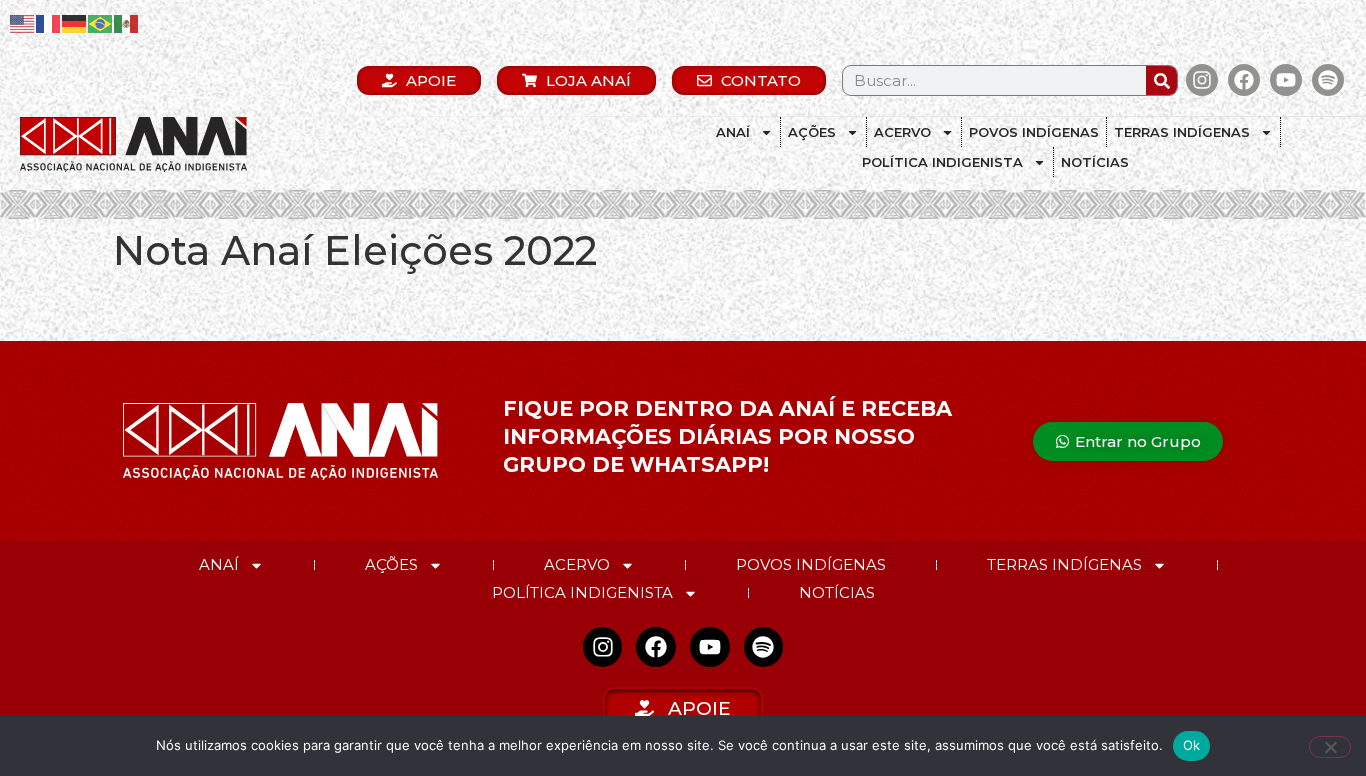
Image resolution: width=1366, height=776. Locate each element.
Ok (1192, 745)
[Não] (1330, 747)
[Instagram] (1202, 80)
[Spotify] (1328, 80)
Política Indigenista (942, 162)
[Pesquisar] (1161, 80)
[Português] (101, 22)
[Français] (49, 22)
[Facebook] (1244, 80)
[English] (23, 22)
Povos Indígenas (1034, 132)
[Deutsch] (75, 22)
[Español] (127, 22)
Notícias (1095, 162)
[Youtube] (1286, 80)
